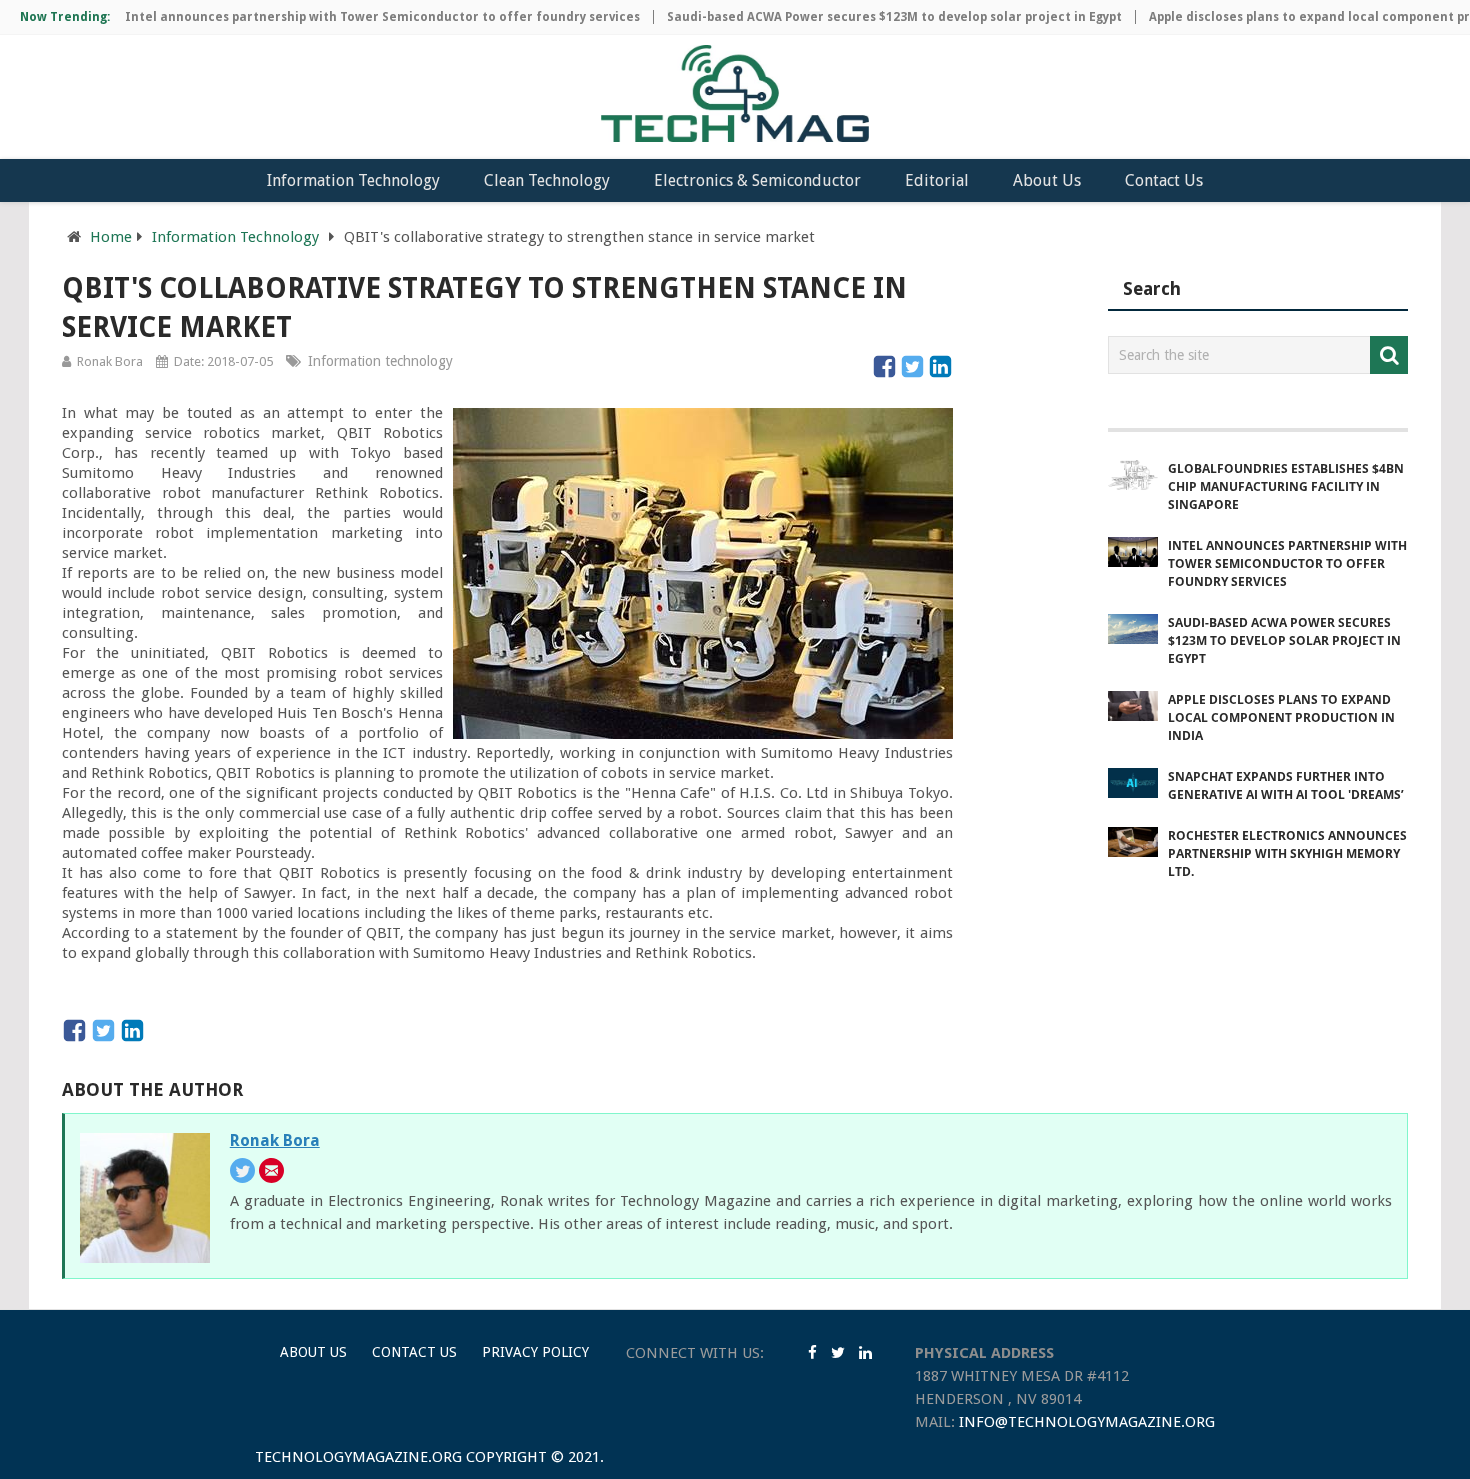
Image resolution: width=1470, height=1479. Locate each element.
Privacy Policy (535, 1352)
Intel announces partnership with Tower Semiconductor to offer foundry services (356, 17)
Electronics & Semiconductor (757, 180)
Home (111, 237)
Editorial (937, 180)
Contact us (414, 1352)
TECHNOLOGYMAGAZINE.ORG (358, 1457)
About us (313, 1352)
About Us (1047, 180)
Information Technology (353, 180)
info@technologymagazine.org (1087, 1422)
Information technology (380, 361)
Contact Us (1164, 180)
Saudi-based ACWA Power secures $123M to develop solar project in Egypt (868, 17)
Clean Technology (547, 180)
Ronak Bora (110, 361)
